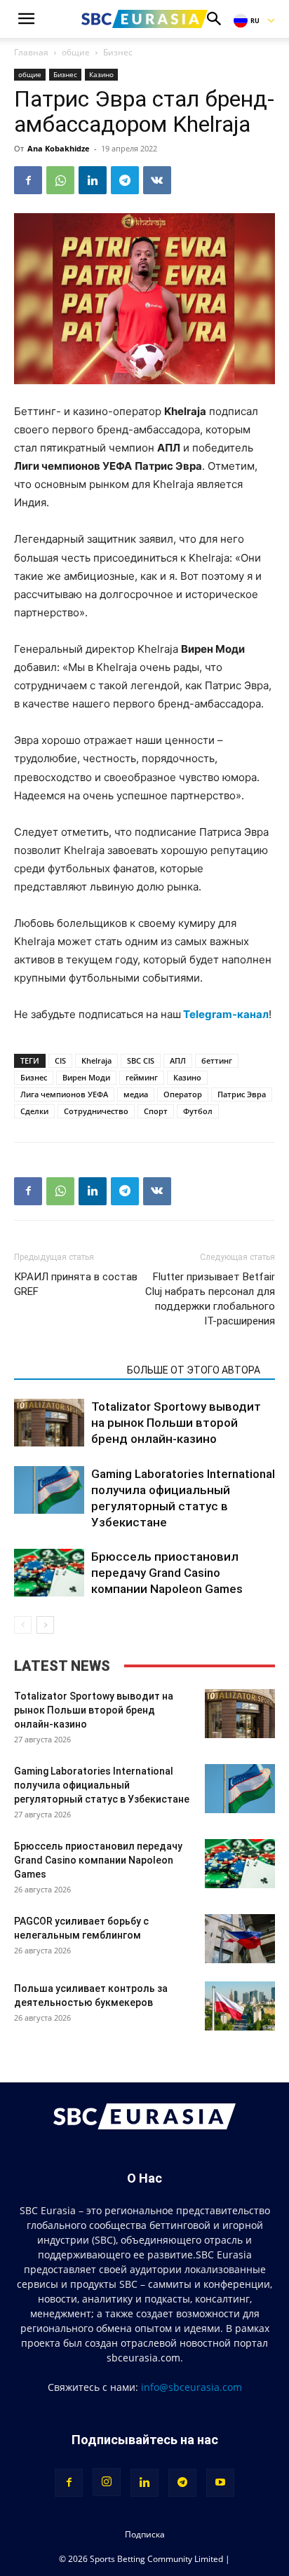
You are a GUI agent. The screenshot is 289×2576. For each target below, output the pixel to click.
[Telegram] (125, 180)
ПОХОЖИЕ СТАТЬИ (66, 1370)
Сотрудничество (96, 1111)
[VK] (157, 180)
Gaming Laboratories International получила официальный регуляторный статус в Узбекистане (103, 1785)
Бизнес (118, 52)
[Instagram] (107, 2482)
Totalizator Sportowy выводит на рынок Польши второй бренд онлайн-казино (176, 1423)
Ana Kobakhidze (59, 148)
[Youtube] (220, 2483)
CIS (60, 1060)
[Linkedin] (93, 180)
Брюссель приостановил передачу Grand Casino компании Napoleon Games (167, 1573)
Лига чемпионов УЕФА (64, 1094)
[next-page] (45, 1625)
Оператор (183, 1094)
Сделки (34, 1111)
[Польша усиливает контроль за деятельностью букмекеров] (240, 2006)
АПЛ (178, 1060)
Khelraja (96, 1060)
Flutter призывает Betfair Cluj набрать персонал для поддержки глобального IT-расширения (210, 1299)
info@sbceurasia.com (191, 2387)
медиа (136, 1094)
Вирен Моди (86, 1077)
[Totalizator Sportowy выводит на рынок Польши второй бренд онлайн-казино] (49, 1423)
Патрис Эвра (242, 1094)
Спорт (156, 1111)
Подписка (145, 2534)
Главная (31, 52)
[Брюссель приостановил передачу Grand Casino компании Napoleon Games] (49, 1573)
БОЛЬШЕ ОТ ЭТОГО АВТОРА (194, 1370)
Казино (101, 74)
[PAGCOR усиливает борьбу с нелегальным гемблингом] (240, 1939)
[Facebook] (28, 180)
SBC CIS (141, 1060)
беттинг (217, 1060)
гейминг (142, 1077)
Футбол (198, 1111)
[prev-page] (23, 1625)
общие (76, 52)
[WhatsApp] (60, 180)
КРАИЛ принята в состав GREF (76, 1284)
